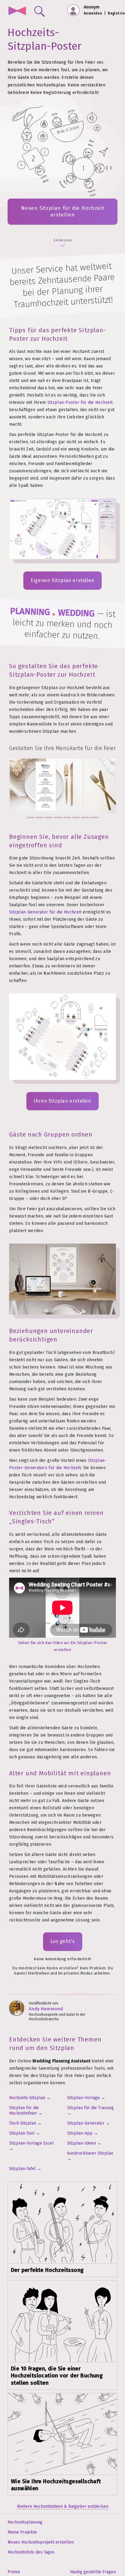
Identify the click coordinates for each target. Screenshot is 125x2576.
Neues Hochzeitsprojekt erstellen (41, 2542)
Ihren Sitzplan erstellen (62, 1101)
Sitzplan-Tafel (22, 2169)
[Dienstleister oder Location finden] (38, 10)
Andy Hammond (46, 2009)
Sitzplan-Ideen (81, 2143)
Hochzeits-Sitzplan (27, 2098)
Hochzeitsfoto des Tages (31, 2552)
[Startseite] (17, 11)
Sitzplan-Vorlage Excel (31, 2143)
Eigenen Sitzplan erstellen (62, 580)
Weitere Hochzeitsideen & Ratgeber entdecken (63, 2506)
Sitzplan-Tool (22, 2133)
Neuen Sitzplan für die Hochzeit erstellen (63, 211)
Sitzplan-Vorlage (83, 2098)
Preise (14, 2572)
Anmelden (93, 13)
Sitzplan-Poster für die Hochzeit (80, 402)
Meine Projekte (22, 2532)
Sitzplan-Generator (86, 2123)
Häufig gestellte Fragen (93, 2572)
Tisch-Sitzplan (23, 2123)
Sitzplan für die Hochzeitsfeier (24, 2110)
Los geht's (63, 1941)
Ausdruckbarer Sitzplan (90, 2153)
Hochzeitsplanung (25, 2522)
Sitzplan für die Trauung (90, 2108)
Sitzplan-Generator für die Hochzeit (45, 912)
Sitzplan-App (80, 2133)
